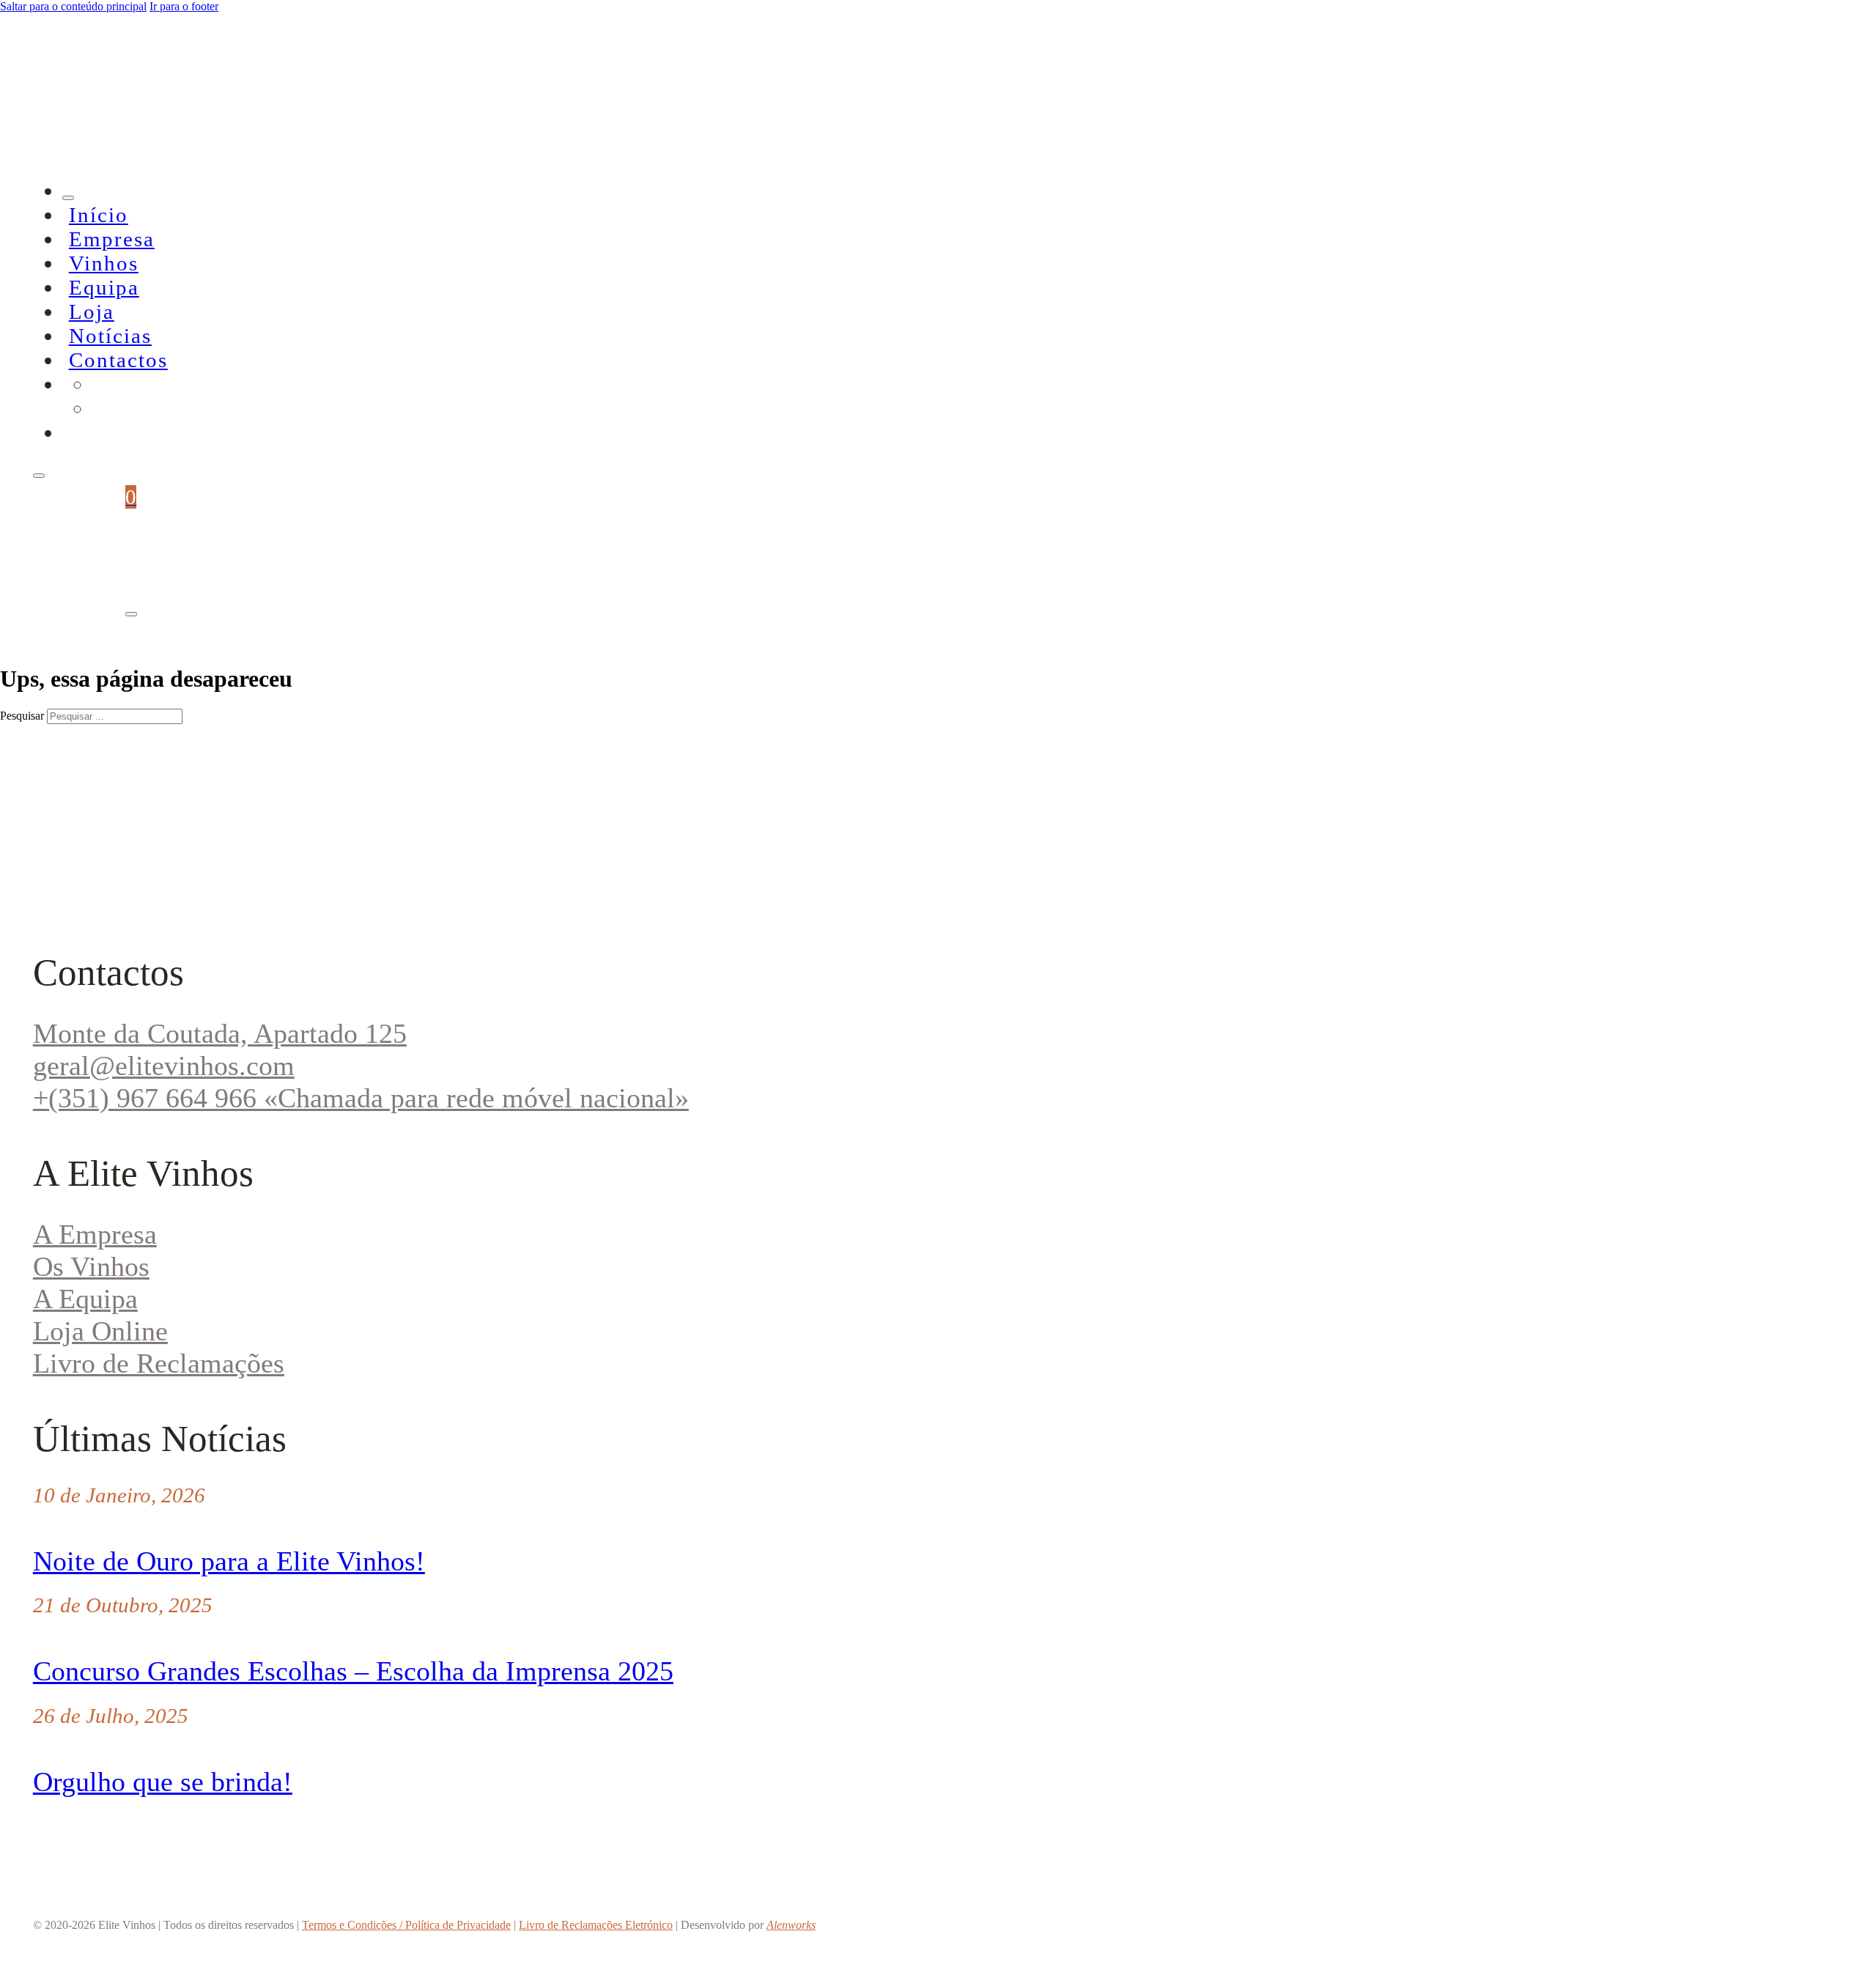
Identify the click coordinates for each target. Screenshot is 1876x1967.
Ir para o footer (184, 6)
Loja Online (100, 1331)
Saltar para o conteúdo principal (73, 6)
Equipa (104, 287)
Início (99, 215)
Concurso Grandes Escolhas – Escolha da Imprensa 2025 (353, 1671)
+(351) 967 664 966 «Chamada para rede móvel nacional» (361, 1098)
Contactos (118, 360)
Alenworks (791, 1925)
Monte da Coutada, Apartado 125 (220, 1033)
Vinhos (104, 263)
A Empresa (95, 1234)
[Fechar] (68, 198)
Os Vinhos (91, 1266)
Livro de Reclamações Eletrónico (596, 1925)
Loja (92, 311)
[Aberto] (39, 476)
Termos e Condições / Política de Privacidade (406, 1925)
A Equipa (85, 1299)
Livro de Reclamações (159, 1363)
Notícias (110, 336)
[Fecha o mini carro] (131, 614)
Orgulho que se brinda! (163, 1782)
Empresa (112, 239)
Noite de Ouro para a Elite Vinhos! (229, 1561)
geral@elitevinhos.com (164, 1066)
